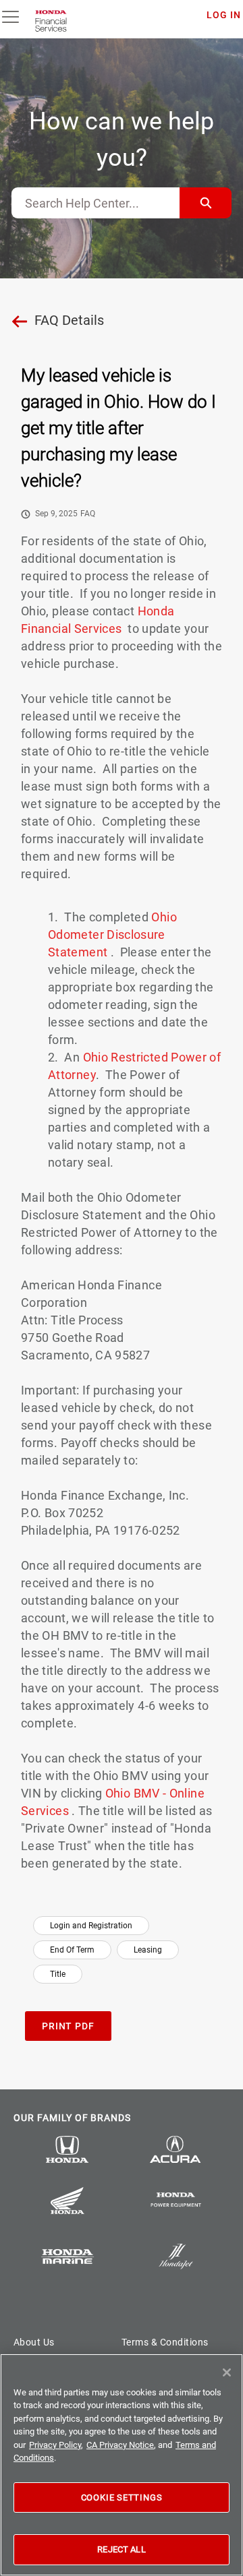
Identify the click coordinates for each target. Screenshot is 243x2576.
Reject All (121, 2549)
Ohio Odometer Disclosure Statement (112, 934)
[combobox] (96, 203)
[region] (122, 2465)
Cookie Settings (122, 2497)
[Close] (227, 2372)
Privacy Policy (55, 2445)
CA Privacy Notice (120, 2445)
